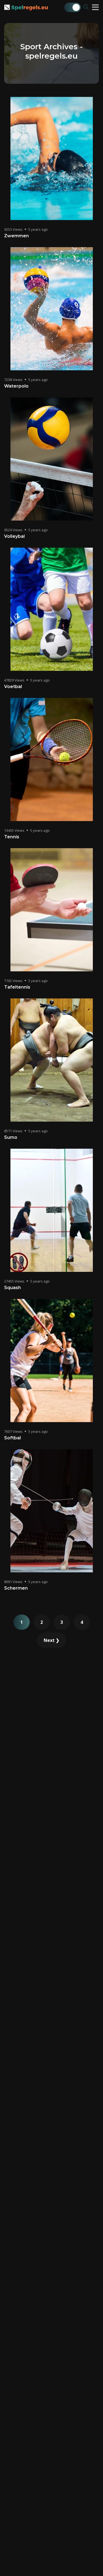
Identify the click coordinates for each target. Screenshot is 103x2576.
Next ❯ (51, 1640)
